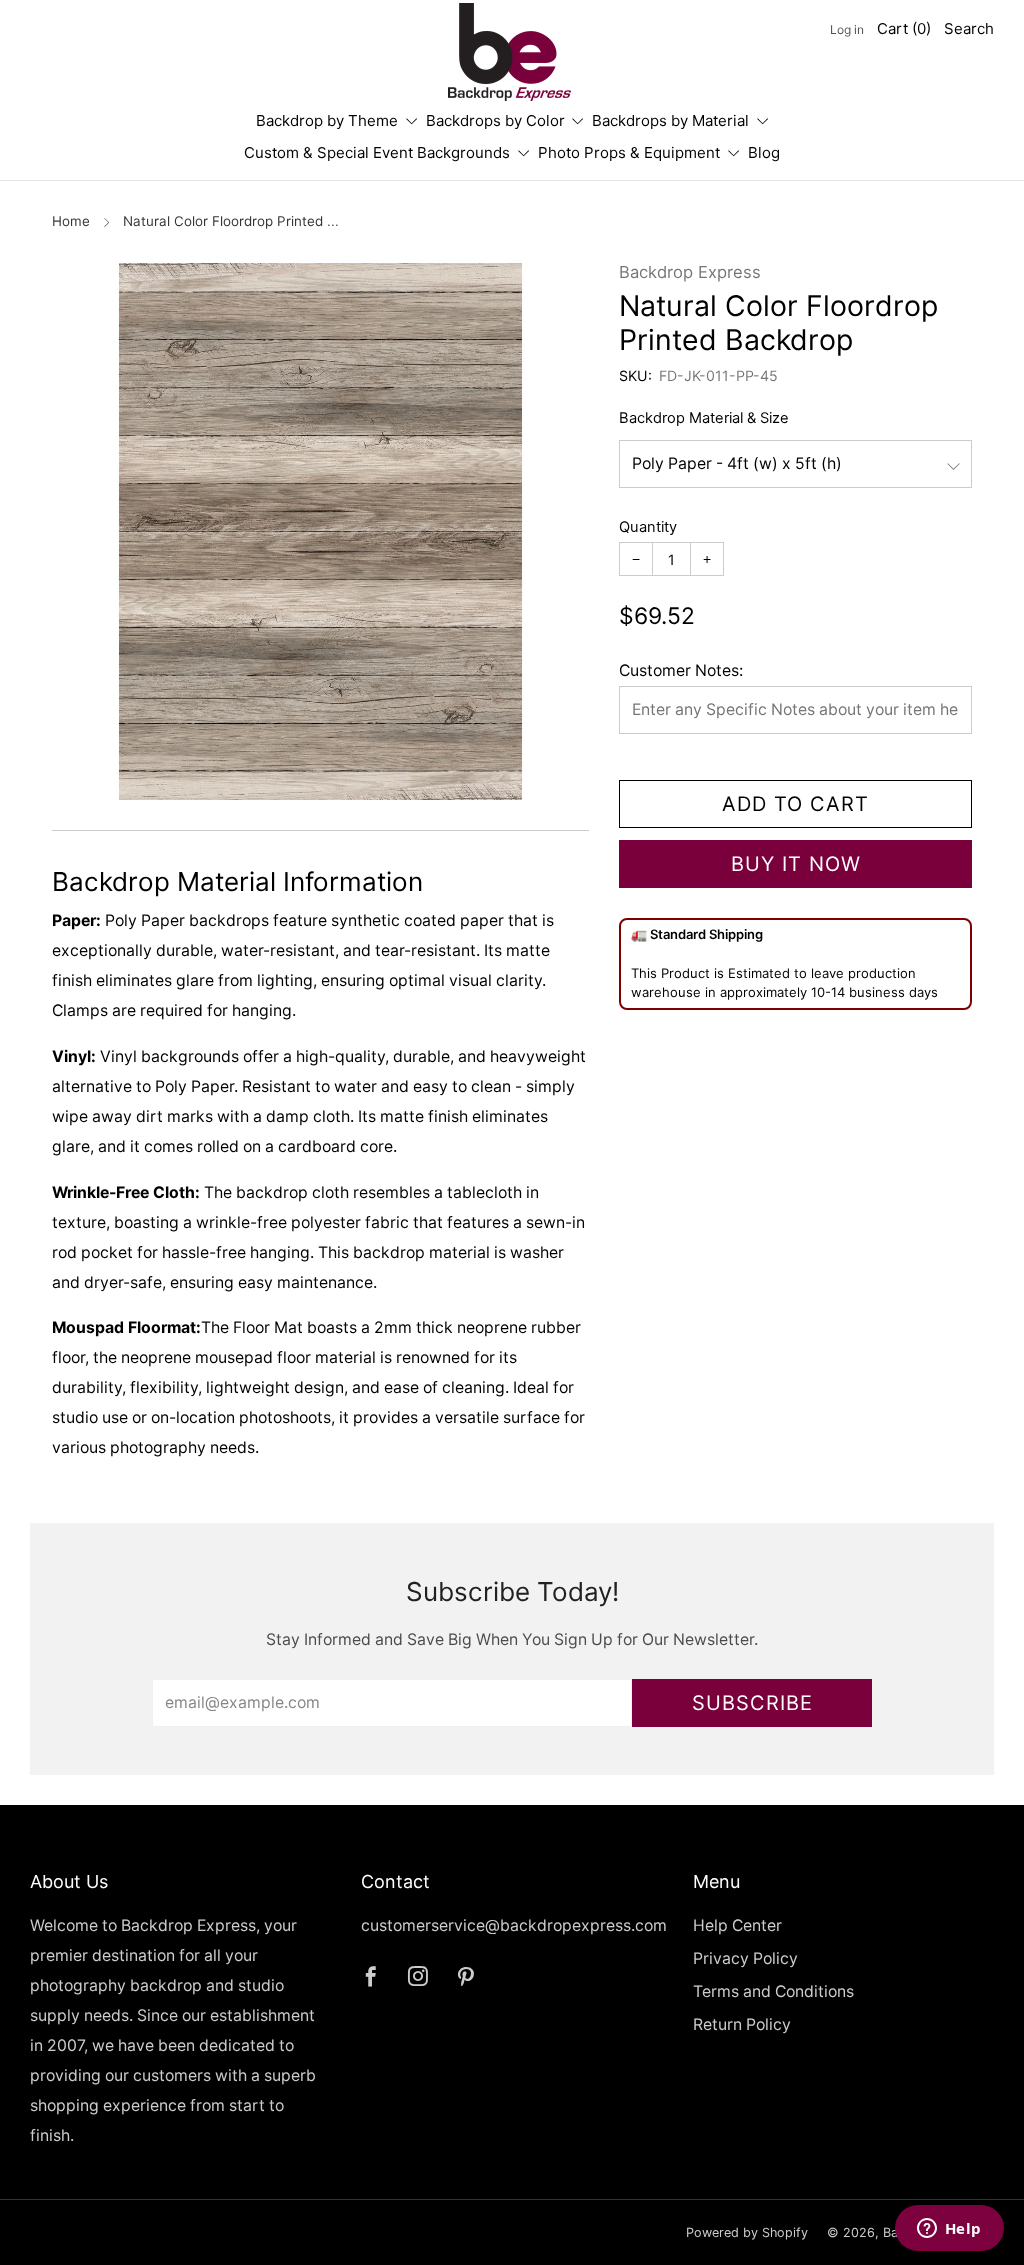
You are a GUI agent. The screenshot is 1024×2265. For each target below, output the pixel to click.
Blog (764, 152)
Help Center (737, 1925)
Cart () (904, 28)
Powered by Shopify (747, 2232)
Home (71, 221)
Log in (847, 29)
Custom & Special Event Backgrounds (377, 152)
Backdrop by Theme (327, 120)
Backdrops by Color (495, 120)
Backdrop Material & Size (704, 418)
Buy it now (796, 864)
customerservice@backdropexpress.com (514, 1925)
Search (969, 28)
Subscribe (752, 1703)
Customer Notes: (681, 670)
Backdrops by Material (670, 120)
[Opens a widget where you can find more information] (949, 2230)
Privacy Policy (745, 1958)
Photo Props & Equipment (629, 152)
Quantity (648, 527)
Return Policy (742, 2024)
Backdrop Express (690, 272)
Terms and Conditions (773, 1991)
